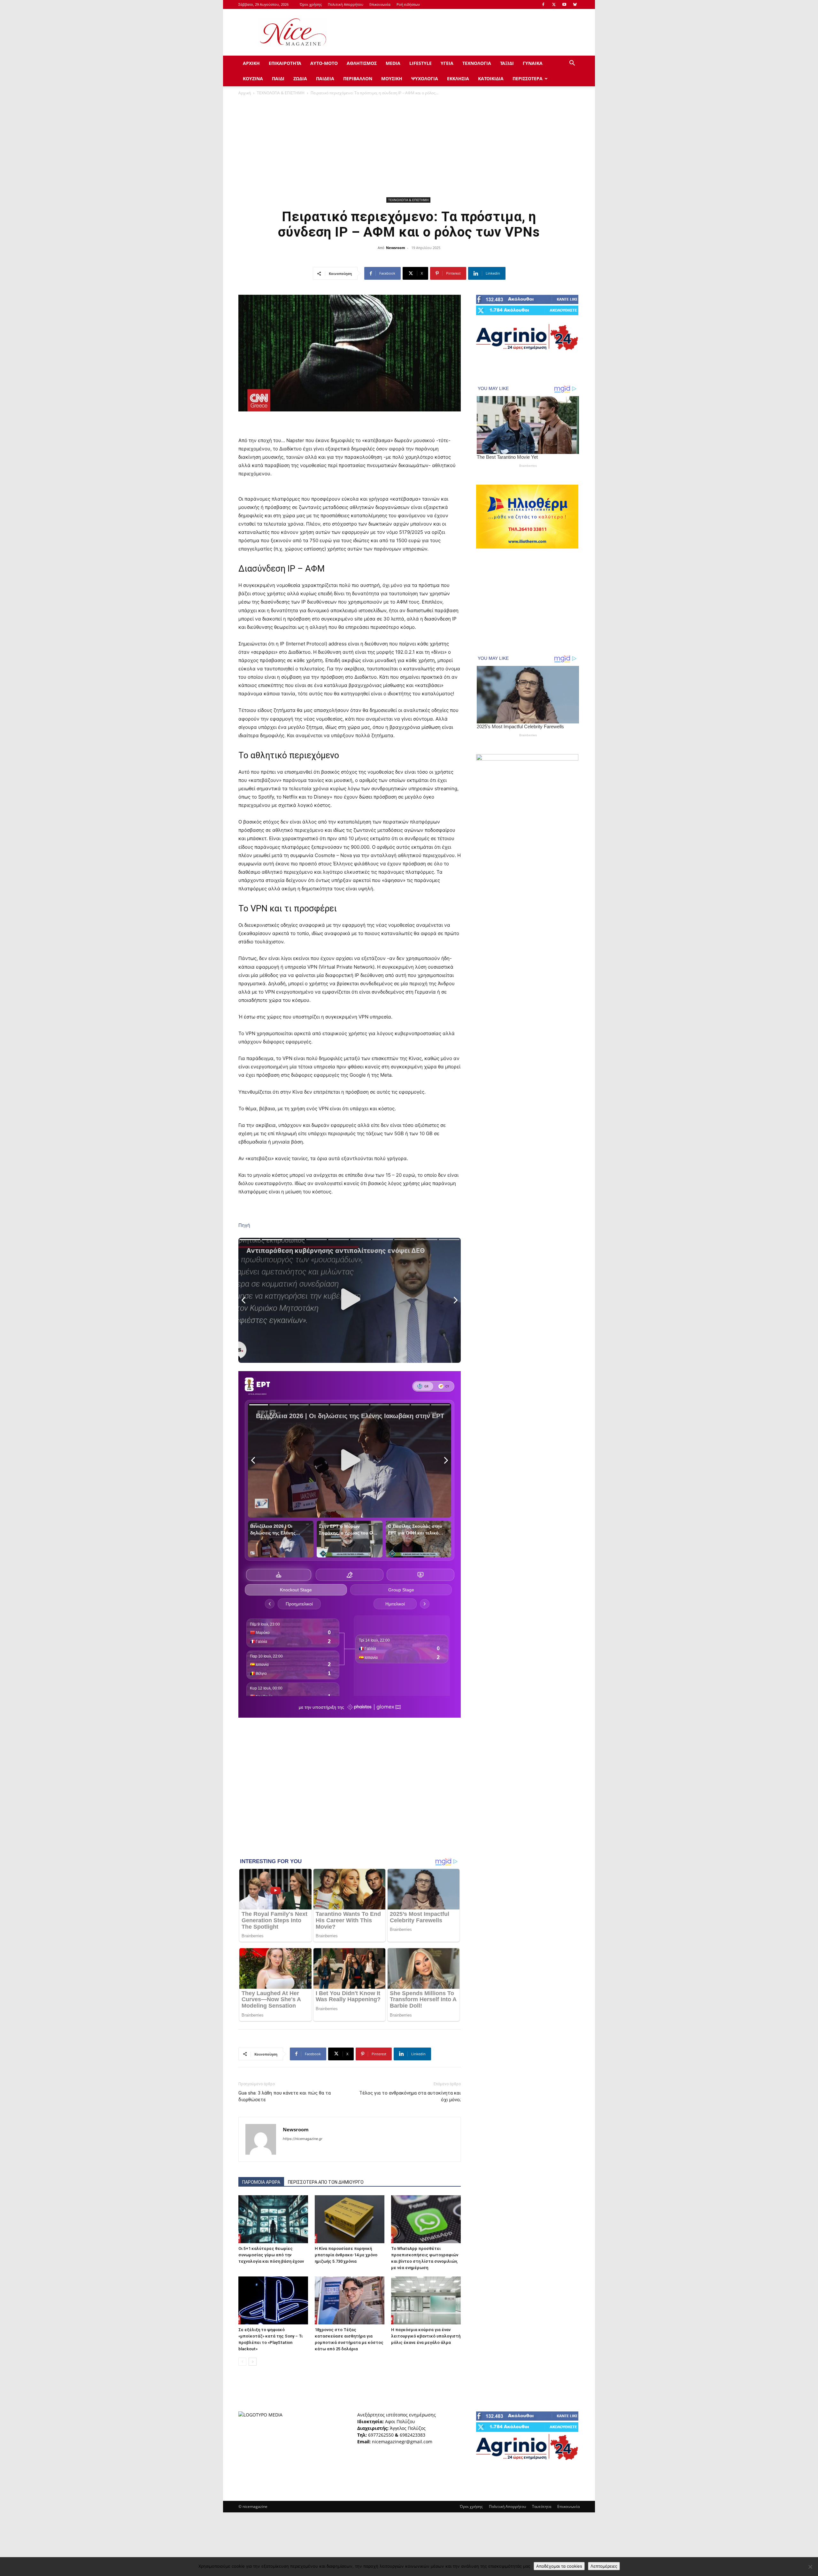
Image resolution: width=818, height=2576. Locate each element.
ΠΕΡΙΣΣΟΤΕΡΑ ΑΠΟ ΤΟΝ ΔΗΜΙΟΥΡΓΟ (326, 2182)
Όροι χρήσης (311, 4)
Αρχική (245, 93)
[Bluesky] (575, 4)
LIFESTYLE (421, 63)
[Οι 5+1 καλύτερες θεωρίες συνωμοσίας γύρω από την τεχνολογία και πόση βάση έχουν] (273, 2219)
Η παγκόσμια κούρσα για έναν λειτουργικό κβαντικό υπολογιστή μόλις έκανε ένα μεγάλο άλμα (426, 2336)
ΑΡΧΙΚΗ (251, 63)
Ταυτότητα (542, 2506)
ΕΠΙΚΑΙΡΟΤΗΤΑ (285, 63)
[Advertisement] (463, 32)
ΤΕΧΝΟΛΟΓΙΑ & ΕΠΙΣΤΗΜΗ (281, 93)
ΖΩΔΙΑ (300, 78)
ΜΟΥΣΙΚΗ (392, 78)
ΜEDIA (393, 63)
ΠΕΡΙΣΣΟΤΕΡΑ (528, 78)
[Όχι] (810, 2567)
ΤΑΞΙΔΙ (507, 63)
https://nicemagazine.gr (303, 2139)
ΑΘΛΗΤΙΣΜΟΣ (362, 63)
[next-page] (253, 2362)
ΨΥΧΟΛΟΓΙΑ (425, 78)
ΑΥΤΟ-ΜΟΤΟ (324, 63)
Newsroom (396, 248)
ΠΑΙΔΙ (278, 78)
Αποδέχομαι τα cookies (559, 2566)
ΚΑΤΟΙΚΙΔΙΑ (491, 78)
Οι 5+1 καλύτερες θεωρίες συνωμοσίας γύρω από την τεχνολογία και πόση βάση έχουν (271, 2255)
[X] (554, 4)
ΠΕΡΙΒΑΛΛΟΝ (358, 78)
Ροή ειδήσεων (408, 4)
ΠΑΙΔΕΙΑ (325, 78)
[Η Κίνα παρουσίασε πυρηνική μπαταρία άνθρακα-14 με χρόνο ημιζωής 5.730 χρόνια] (350, 2219)
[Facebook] (543, 4)
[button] (572, 64)
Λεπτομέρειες (604, 2566)
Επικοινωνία (380, 4)
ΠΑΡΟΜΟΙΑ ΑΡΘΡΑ (261, 2182)
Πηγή (244, 1225)
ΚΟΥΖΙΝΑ (253, 78)
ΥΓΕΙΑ (447, 63)
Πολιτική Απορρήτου (346, 4)
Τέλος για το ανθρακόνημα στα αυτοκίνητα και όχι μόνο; (410, 2096)
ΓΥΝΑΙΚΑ (533, 63)
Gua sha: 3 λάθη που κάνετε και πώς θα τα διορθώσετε (285, 2096)
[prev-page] (242, 2362)
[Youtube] (564, 4)
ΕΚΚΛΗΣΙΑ (458, 78)
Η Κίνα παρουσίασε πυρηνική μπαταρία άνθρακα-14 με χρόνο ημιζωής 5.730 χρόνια (346, 2255)
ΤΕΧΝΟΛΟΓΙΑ (477, 63)
